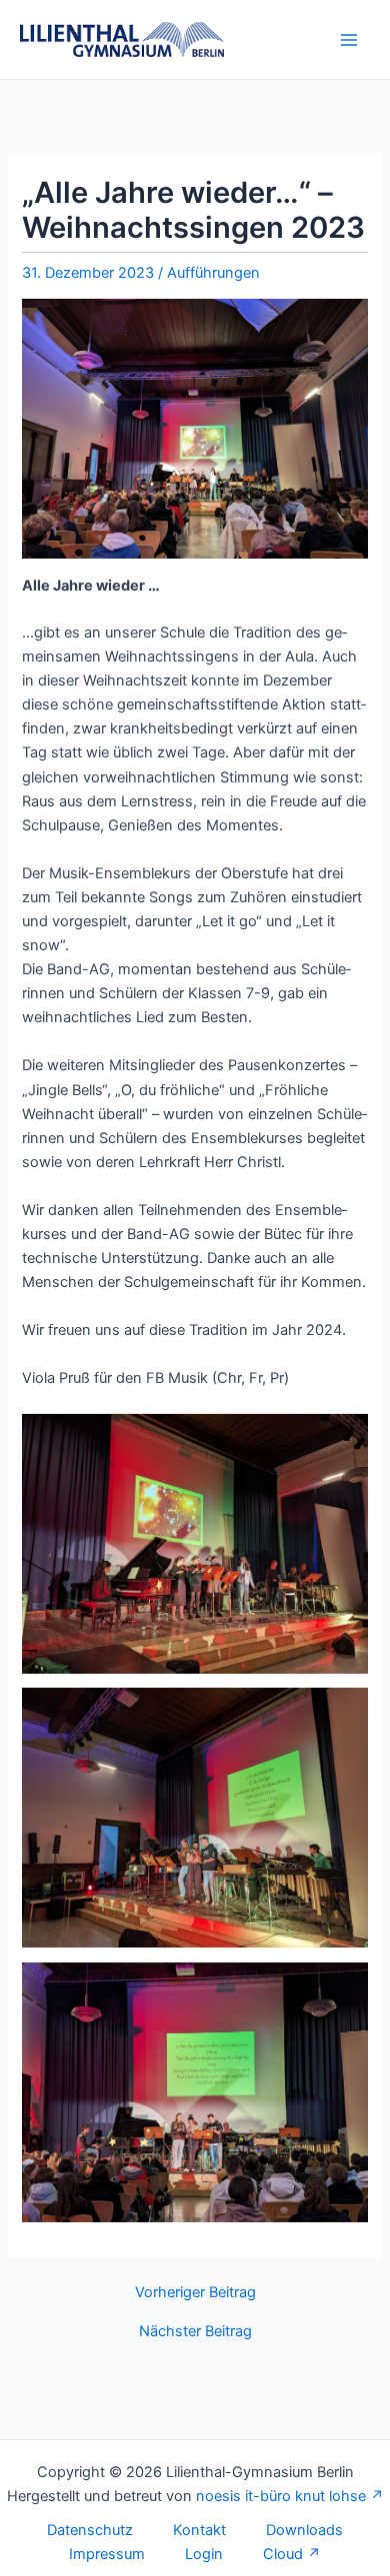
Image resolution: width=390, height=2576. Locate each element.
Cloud (283, 2554)
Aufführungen (213, 273)
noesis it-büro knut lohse (281, 2496)
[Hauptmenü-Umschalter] (349, 40)
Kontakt (199, 2530)
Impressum (107, 2554)
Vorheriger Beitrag (195, 2293)
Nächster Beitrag (195, 2332)
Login (204, 2554)
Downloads (304, 2530)
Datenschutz (90, 2530)
